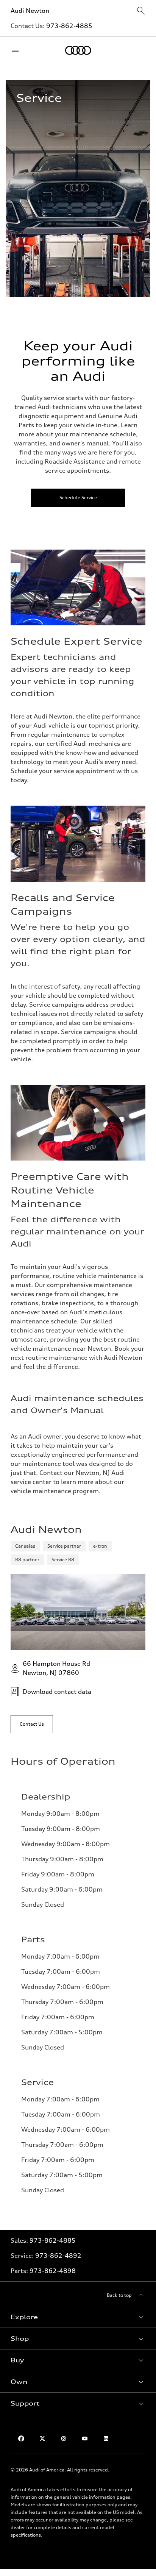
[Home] (78, 50)
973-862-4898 (53, 2271)
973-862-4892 (58, 2256)
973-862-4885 (69, 26)
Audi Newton (30, 11)
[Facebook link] (21, 2439)
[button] (78, 2317)
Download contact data (57, 1692)
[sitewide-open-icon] (141, 11)
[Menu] (17, 50)
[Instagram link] (64, 2439)
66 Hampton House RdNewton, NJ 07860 (56, 1668)
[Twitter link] (42, 2439)
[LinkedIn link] (106, 2439)
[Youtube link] (85, 2439)
